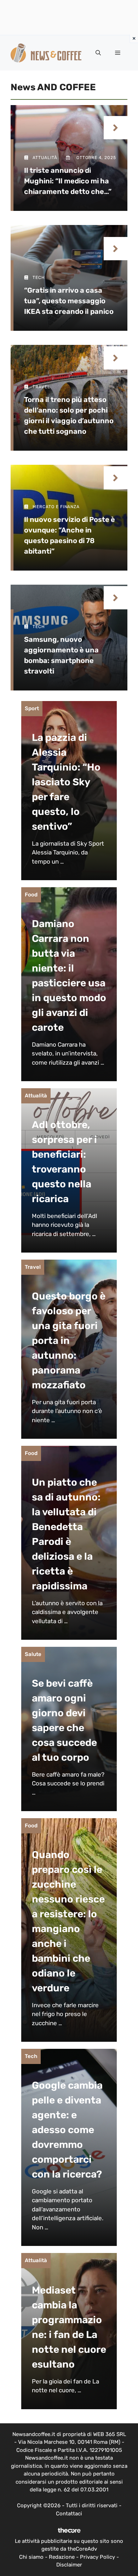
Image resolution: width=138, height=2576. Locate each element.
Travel (33, 1267)
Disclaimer (69, 2565)
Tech (31, 2056)
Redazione (62, 2557)
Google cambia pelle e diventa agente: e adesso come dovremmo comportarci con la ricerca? (67, 2130)
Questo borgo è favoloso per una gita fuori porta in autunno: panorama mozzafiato (69, 1341)
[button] (98, 53)
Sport (32, 708)
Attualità (36, 1096)
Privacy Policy (97, 2557)
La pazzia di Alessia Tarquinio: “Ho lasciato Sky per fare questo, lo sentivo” (66, 782)
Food (31, 895)
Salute (33, 1654)
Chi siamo (31, 2557)
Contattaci (69, 2514)
